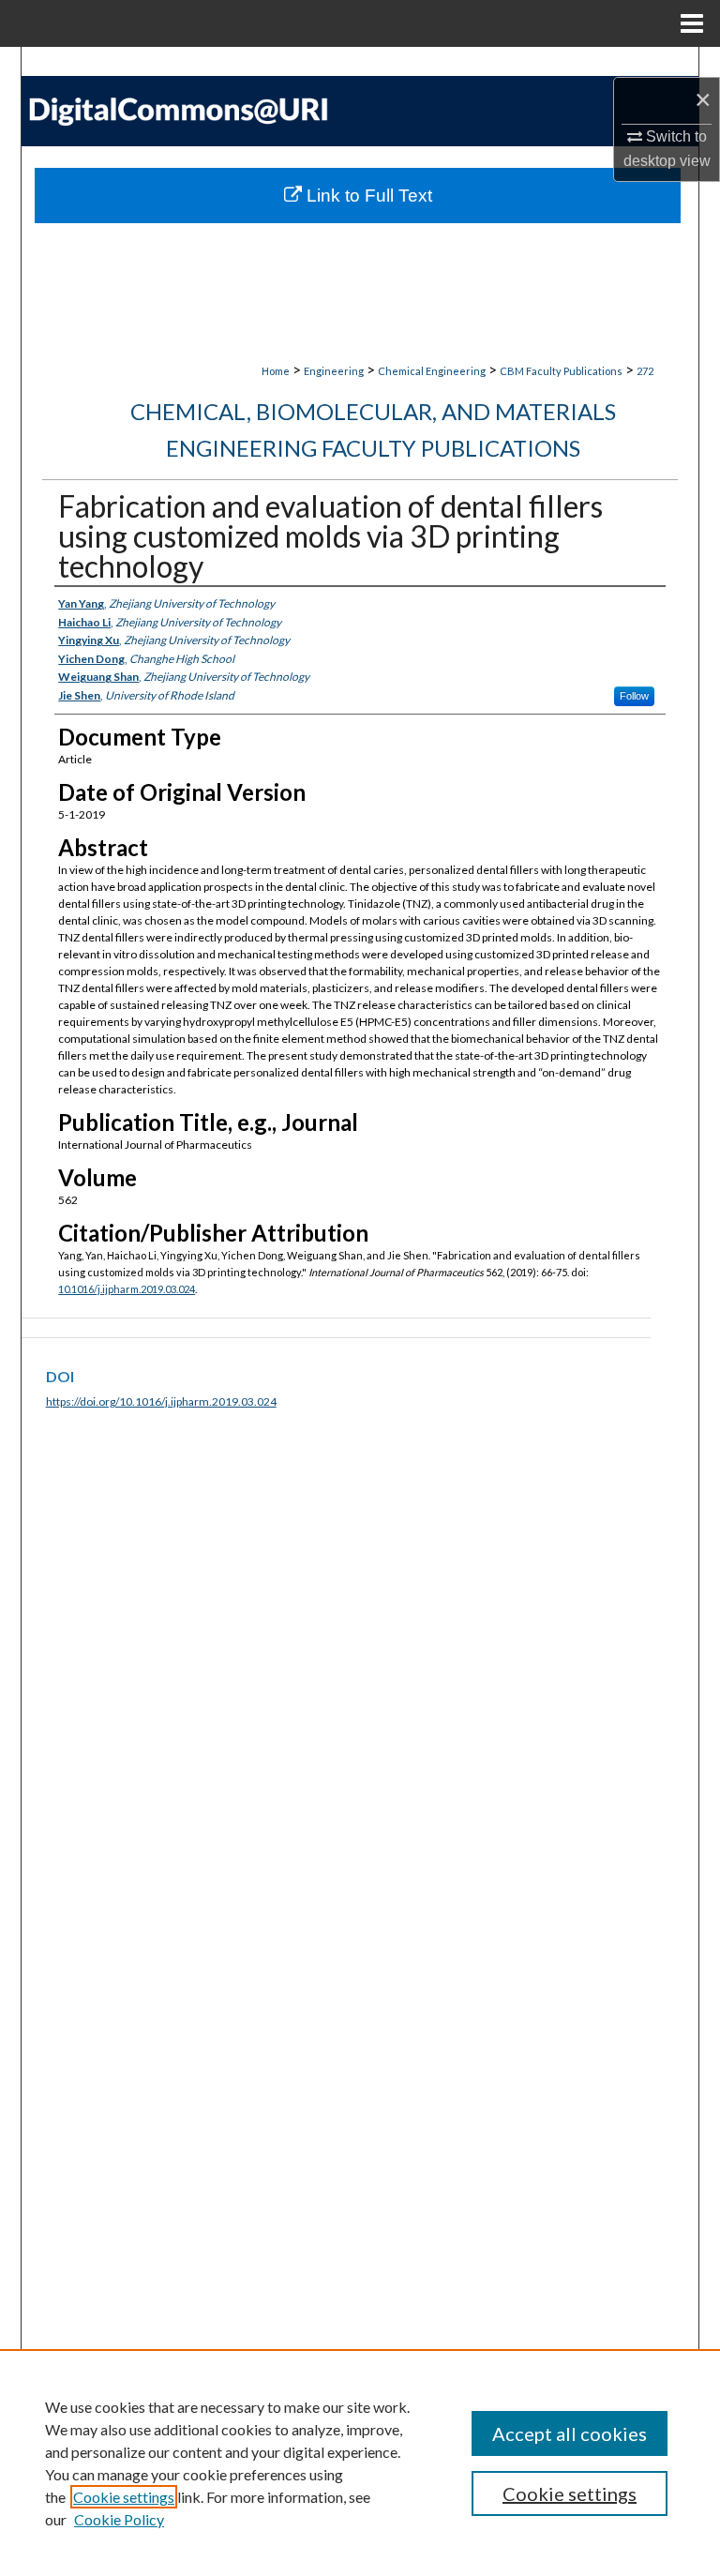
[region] (360, 2463)
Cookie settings (124, 2497)
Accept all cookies (570, 2433)
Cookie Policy (119, 2519)
